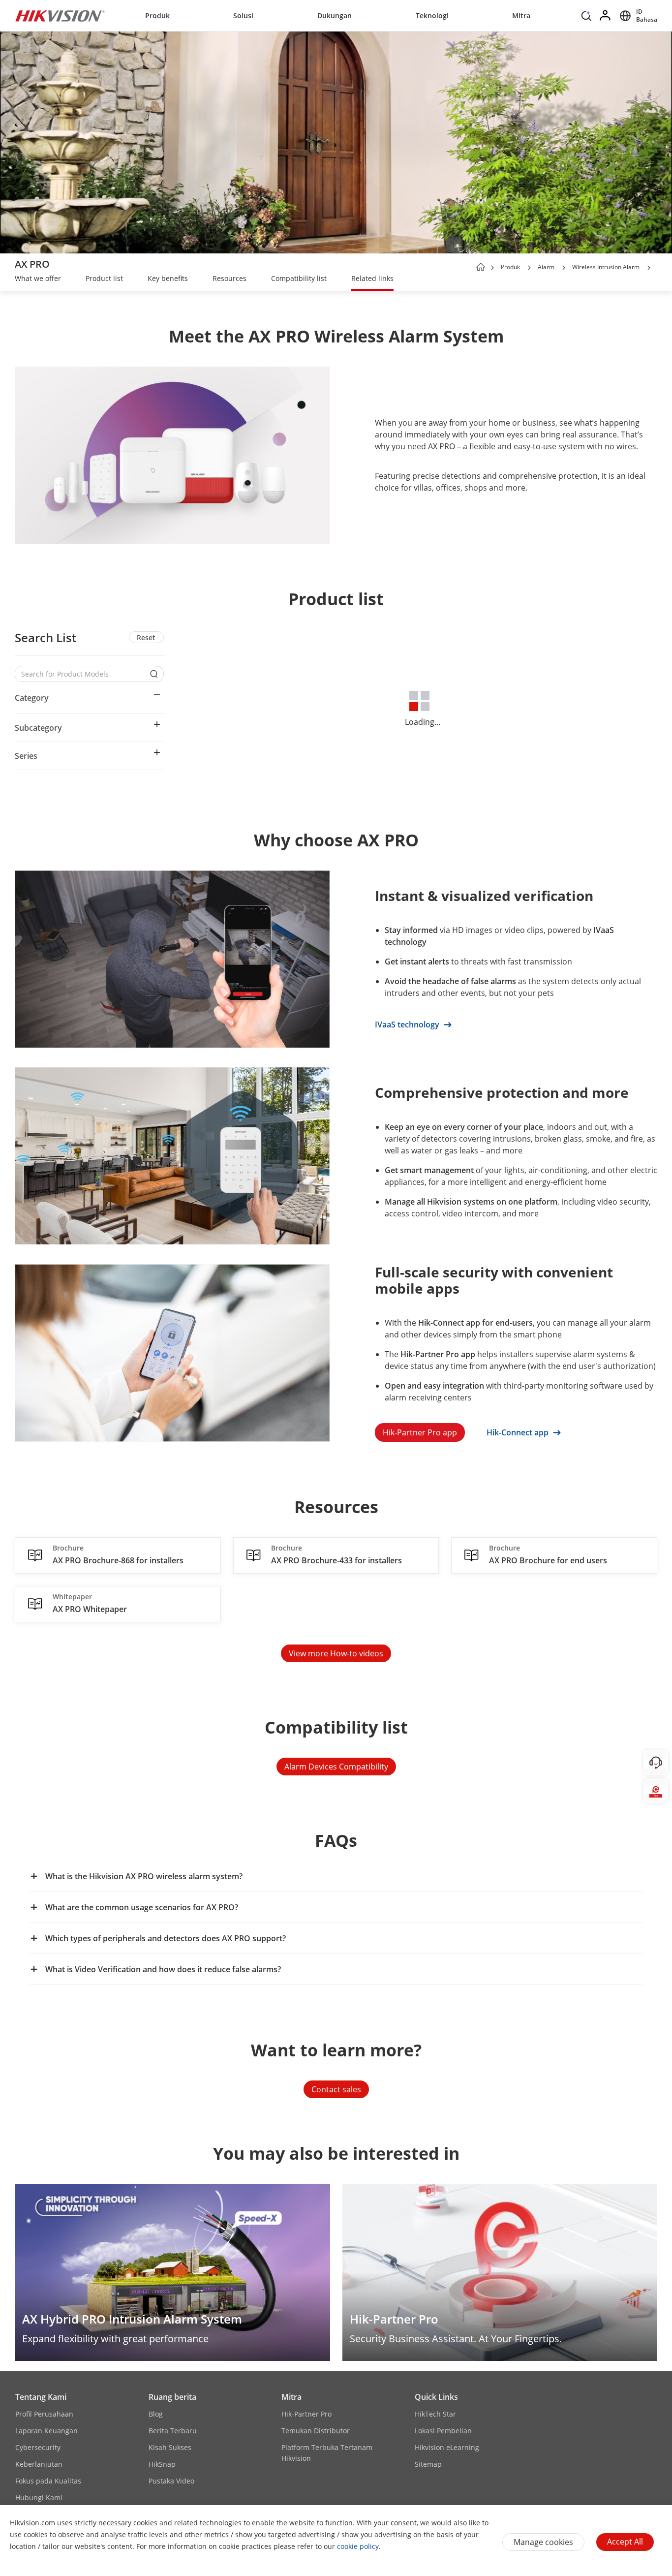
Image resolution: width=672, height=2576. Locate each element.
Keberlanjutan (39, 2464)
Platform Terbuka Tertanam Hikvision (327, 2453)
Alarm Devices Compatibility (336, 1767)
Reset (146, 637)
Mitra (521, 16)
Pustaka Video (171, 2481)
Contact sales (336, 2089)
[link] (38, 279)
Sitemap (428, 2464)
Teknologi (432, 16)
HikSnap (162, 2464)
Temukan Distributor (316, 2431)
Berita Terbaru (173, 2431)
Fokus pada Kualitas (48, 2481)
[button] (586, 18)
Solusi (243, 16)
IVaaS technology (408, 1024)
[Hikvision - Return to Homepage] (60, 16)
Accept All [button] (625, 2542)
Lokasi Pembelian (443, 2431)
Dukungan (335, 16)
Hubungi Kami (39, 2498)
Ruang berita (172, 2397)
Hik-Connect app (519, 1432)
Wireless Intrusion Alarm (606, 267)
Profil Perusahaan (44, 2414)
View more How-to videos (336, 1653)
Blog (156, 2414)
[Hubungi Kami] (656, 1763)
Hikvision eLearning (447, 2447)
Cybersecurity (38, 2447)
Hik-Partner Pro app (420, 1432)
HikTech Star (435, 2414)
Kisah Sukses (170, 2447)
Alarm (546, 267)
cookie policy (358, 2546)
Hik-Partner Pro (306, 2414)
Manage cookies (543, 2542)
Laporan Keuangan (46, 2431)
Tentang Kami (41, 2397)
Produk (157, 16)
